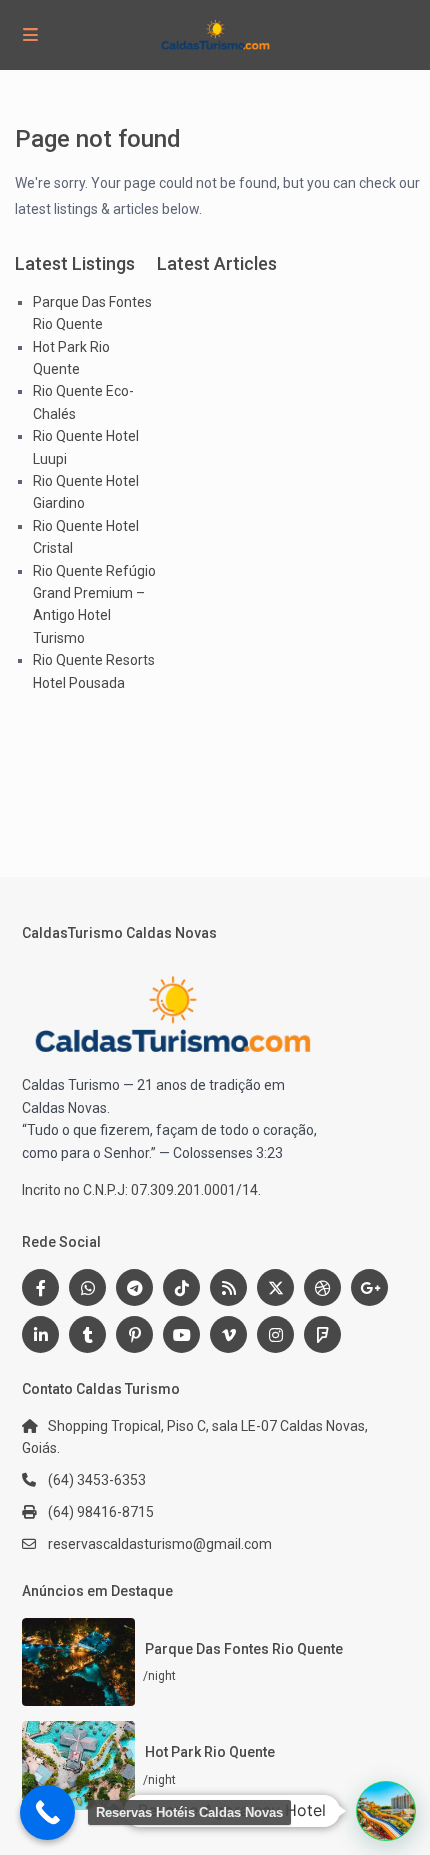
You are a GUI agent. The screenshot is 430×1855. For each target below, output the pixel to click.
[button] (386, 1811)
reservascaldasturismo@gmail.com (160, 1544)
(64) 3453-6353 (97, 1480)
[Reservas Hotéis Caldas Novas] (47, 1812)
